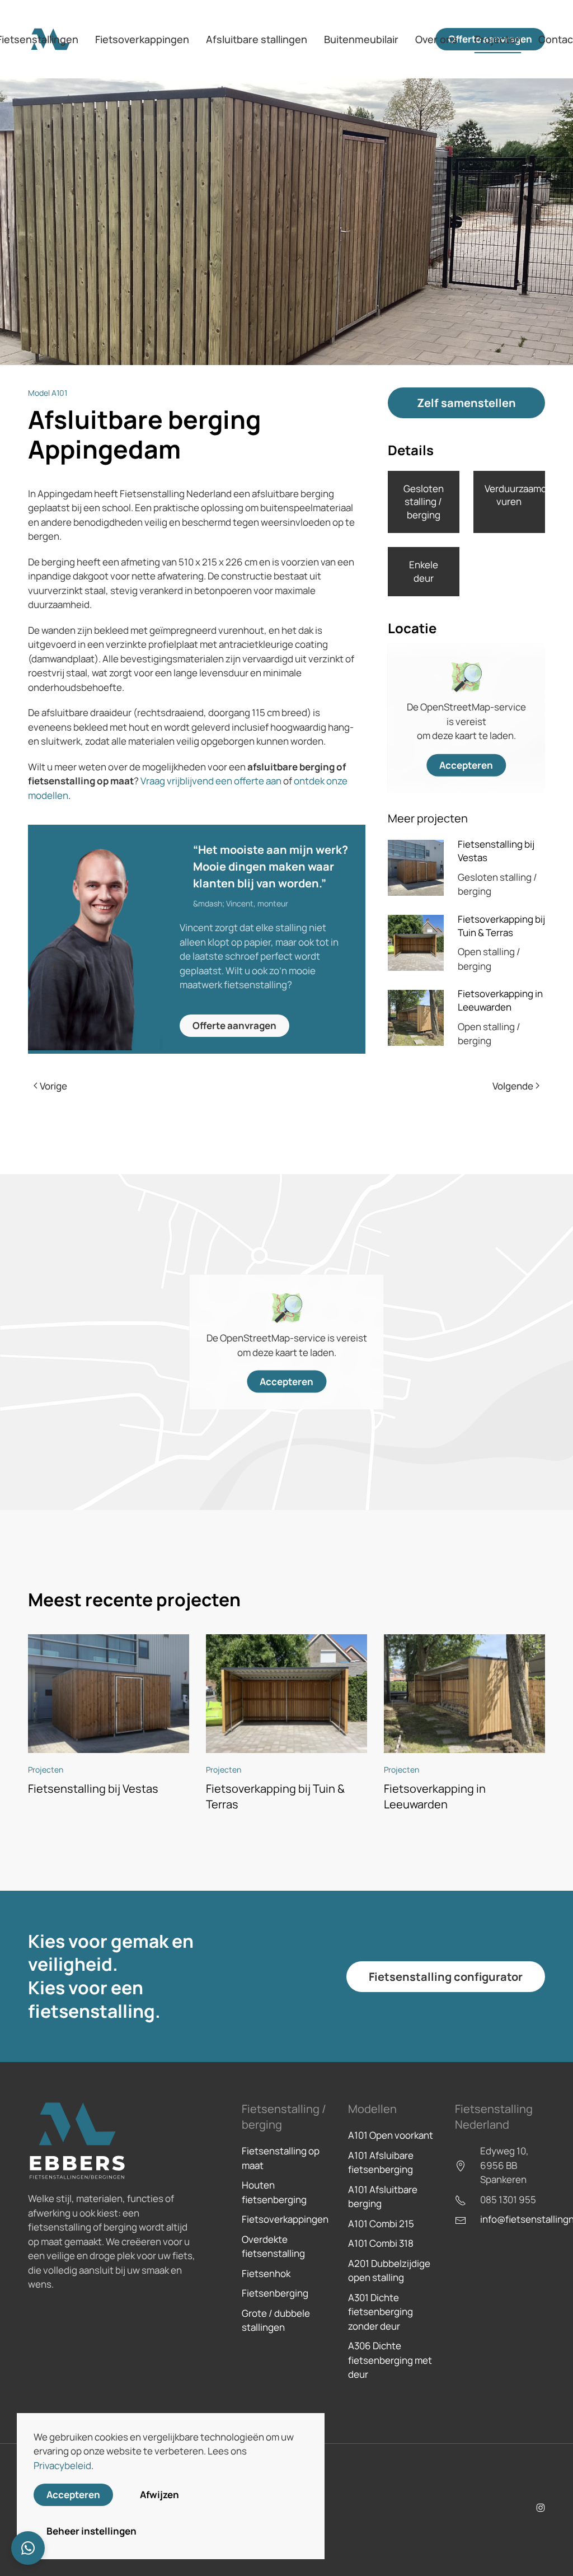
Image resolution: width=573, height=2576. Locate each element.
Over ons (436, 39)
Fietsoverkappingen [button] (142, 39)
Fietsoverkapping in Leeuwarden (500, 1000)
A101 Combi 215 (381, 2224)
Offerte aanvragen (234, 1025)
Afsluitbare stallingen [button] (257, 39)
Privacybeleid (62, 2465)
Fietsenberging (275, 2293)
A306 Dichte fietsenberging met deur (390, 2360)
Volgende (513, 1086)
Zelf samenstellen (466, 403)
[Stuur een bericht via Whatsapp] (28, 2548)
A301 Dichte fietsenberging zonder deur (381, 2312)
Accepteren (466, 765)
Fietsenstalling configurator (446, 1977)
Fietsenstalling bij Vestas (93, 1789)
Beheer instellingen (91, 2531)
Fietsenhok (266, 2273)
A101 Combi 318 (381, 2243)
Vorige (53, 1086)
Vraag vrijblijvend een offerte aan (211, 781)
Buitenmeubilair (361, 39)
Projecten (498, 39)
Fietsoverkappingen (285, 2219)
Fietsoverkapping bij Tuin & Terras (501, 926)
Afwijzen (159, 2495)
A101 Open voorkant (391, 2135)
